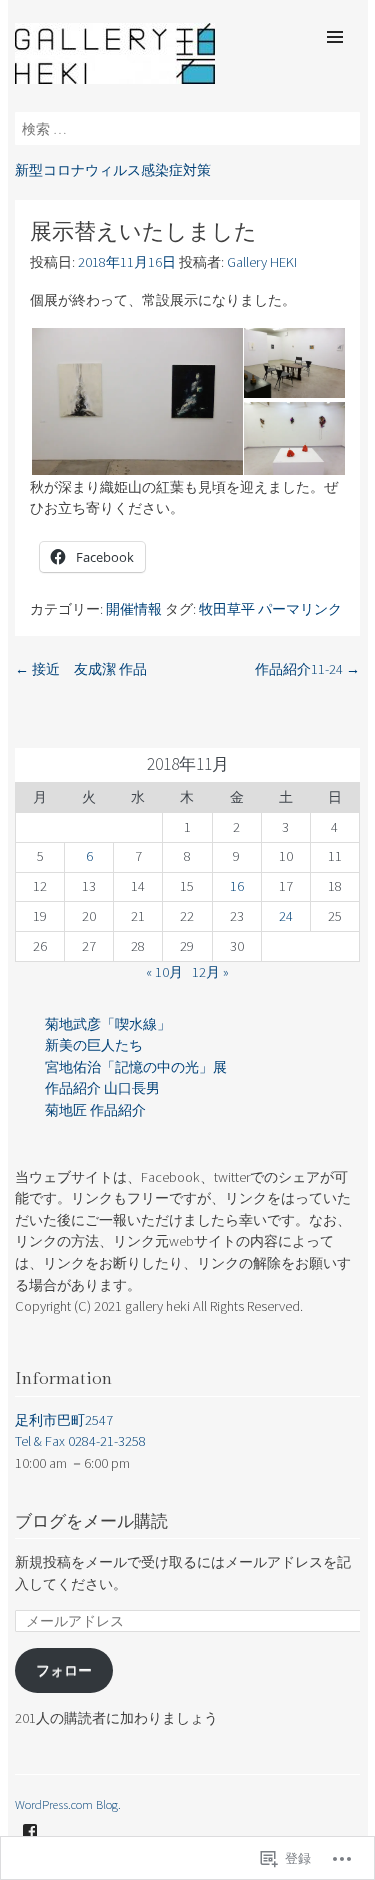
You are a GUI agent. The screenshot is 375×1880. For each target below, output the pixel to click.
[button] (136, 401)
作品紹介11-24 (307, 669)
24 (286, 916)
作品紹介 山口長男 (102, 1088)
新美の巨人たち (94, 1045)
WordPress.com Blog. (68, 1804)
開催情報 (134, 609)
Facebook (30, 1846)
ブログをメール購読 (91, 1522)
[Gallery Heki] (115, 78)
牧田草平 (227, 609)
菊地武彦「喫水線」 (108, 1024)
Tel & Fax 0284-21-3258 (80, 1441)
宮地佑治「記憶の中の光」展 (136, 1067)
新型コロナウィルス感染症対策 (113, 170)
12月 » (210, 972)
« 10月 (164, 972)
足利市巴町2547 (64, 1420)
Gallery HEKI (262, 262)
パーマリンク (300, 609)
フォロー (64, 1670)
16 (237, 886)
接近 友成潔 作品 (81, 669)
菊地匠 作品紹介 (95, 1110)
